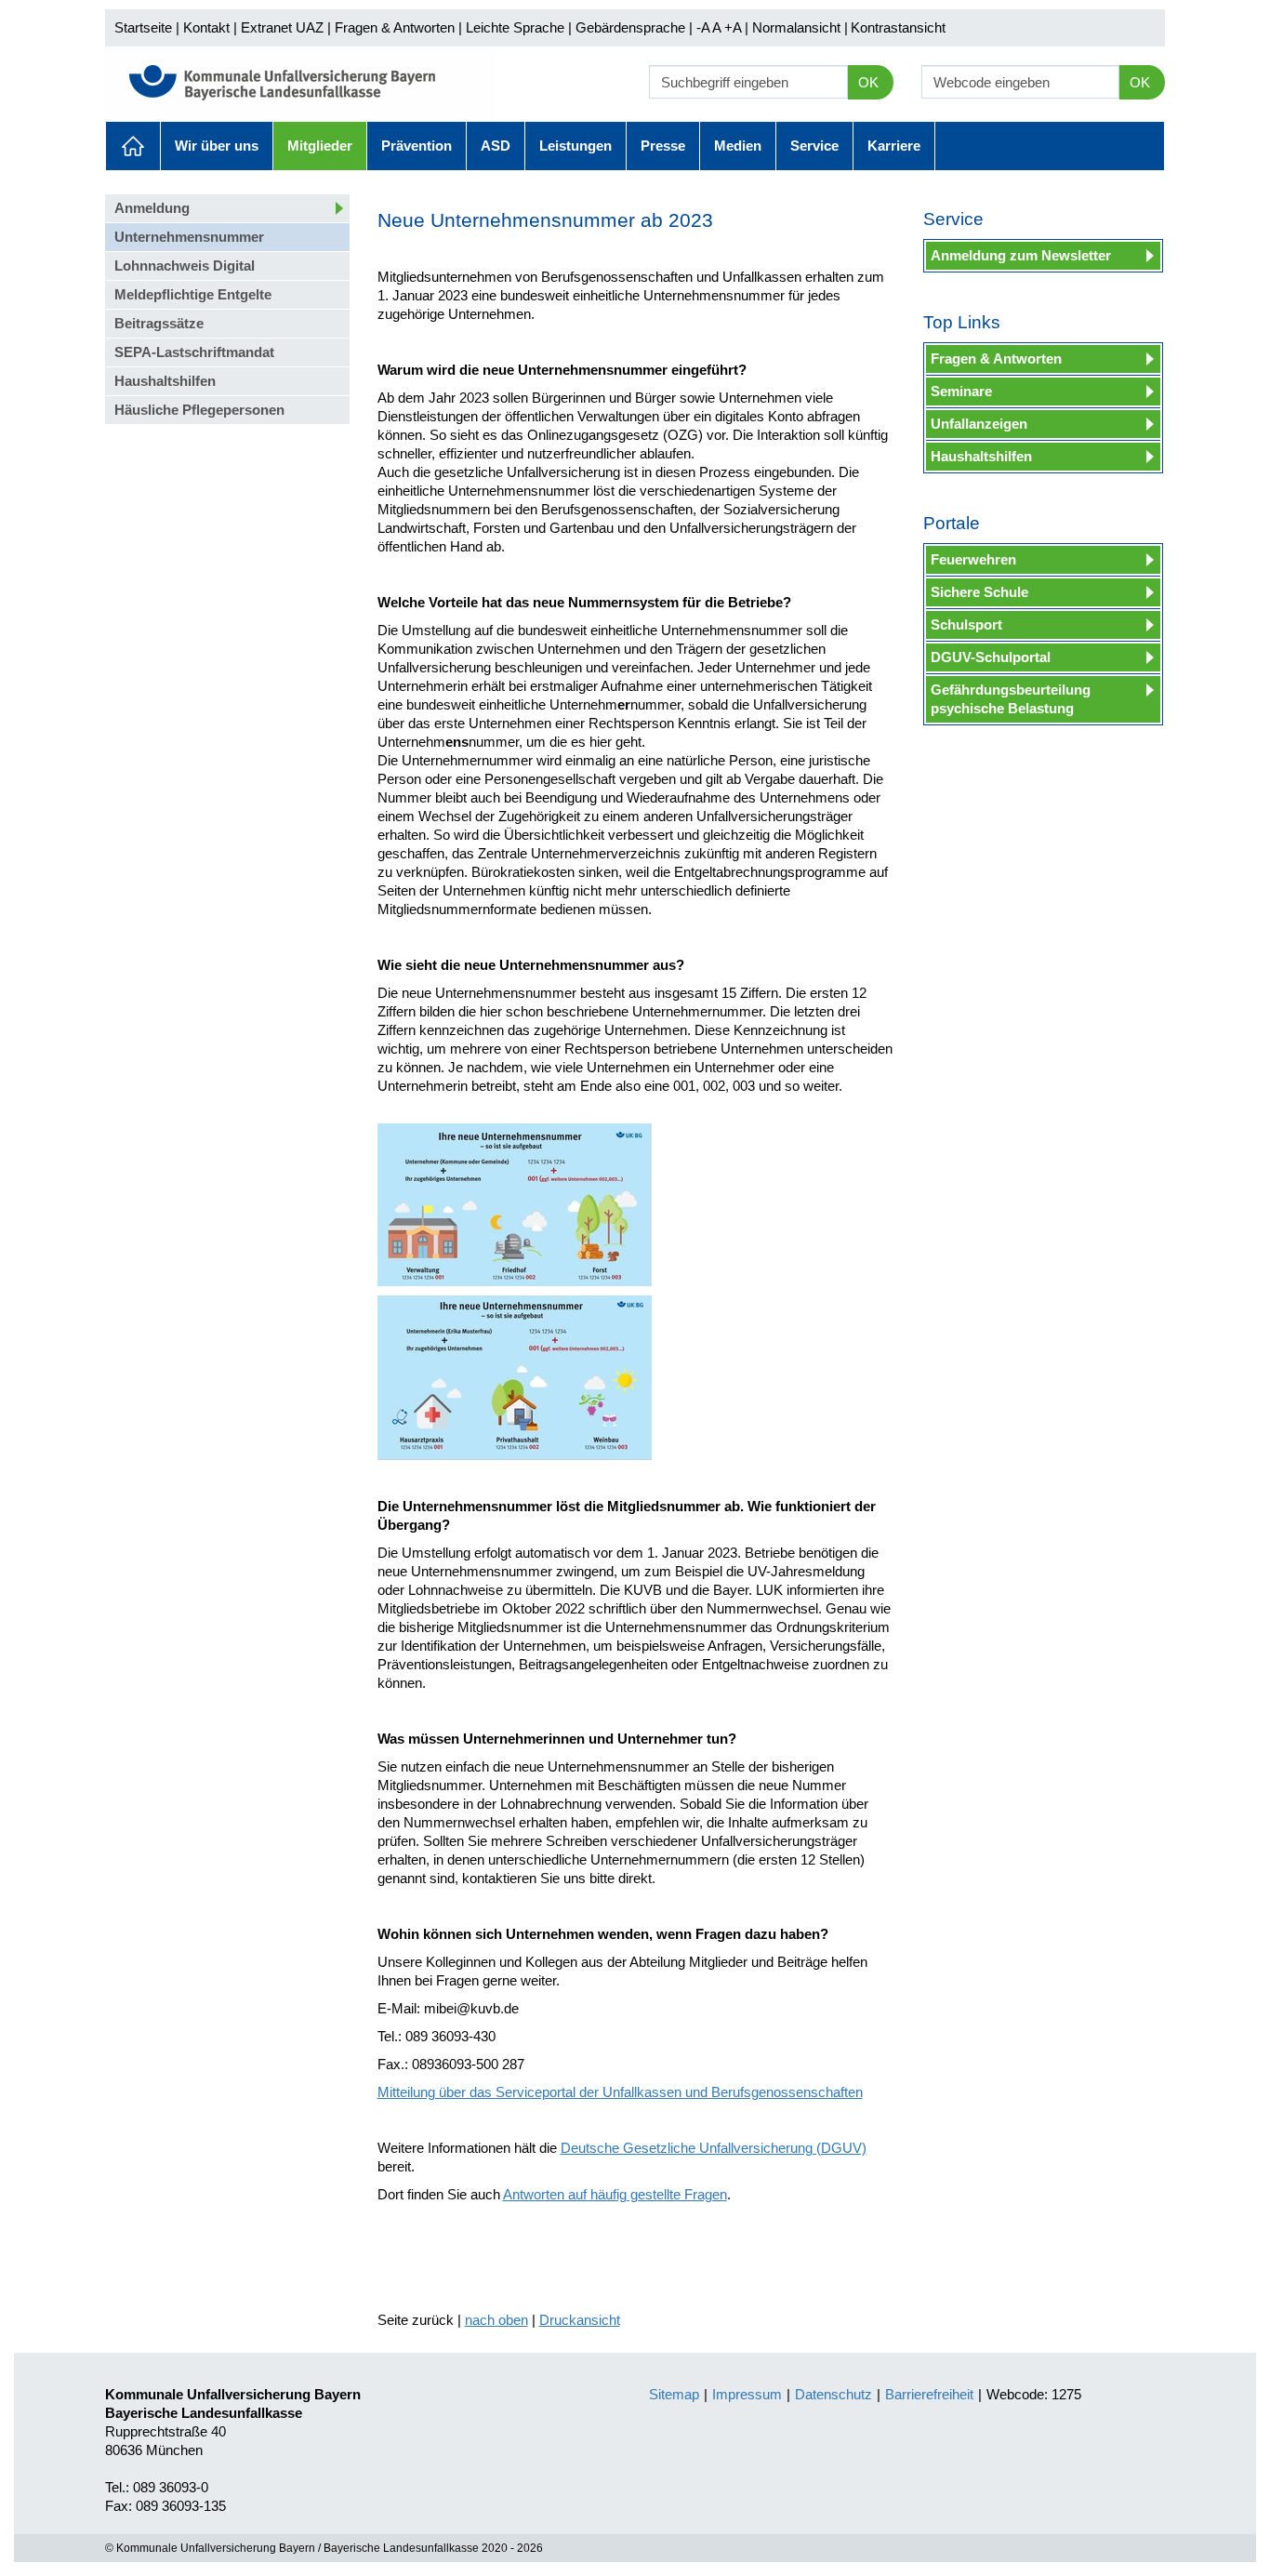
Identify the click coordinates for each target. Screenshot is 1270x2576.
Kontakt (206, 27)
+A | (734, 27)
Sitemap (674, 2394)
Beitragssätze (159, 323)
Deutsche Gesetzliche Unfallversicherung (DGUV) (714, 2148)
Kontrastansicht (898, 27)
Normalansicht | (800, 27)
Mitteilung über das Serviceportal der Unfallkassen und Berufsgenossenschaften (620, 2092)
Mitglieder (320, 146)
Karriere (894, 146)
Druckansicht (580, 2320)
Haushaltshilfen (165, 381)
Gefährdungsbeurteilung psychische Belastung (1011, 699)
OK (868, 82)
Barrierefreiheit (929, 2394)
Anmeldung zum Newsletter (1021, 255)
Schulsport (966, 624)
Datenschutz (833, 2394)
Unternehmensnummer (189, 237)
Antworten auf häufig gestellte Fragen (615, 2194)
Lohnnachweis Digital (185, 266)
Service (814, 146)
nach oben (496, 2320)
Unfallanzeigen (979, 424)
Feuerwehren (973, 559)
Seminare (961, 391)
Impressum (747, 2394)
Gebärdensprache (630, 27)
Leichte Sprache (515, 27)
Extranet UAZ (282, 27)
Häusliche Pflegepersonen (199, 410)
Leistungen (575, 146)
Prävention (417, 146)
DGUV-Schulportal (991, 657)
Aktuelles (133, 146)
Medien (738, 146)
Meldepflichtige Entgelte (193, 294)
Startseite (143, 27)
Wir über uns (217, 146)
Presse (663, 146)
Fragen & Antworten (395, 27)
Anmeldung (152, 208)
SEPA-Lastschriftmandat (194, 352)
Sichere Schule (979, 592)
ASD (496, 146)
